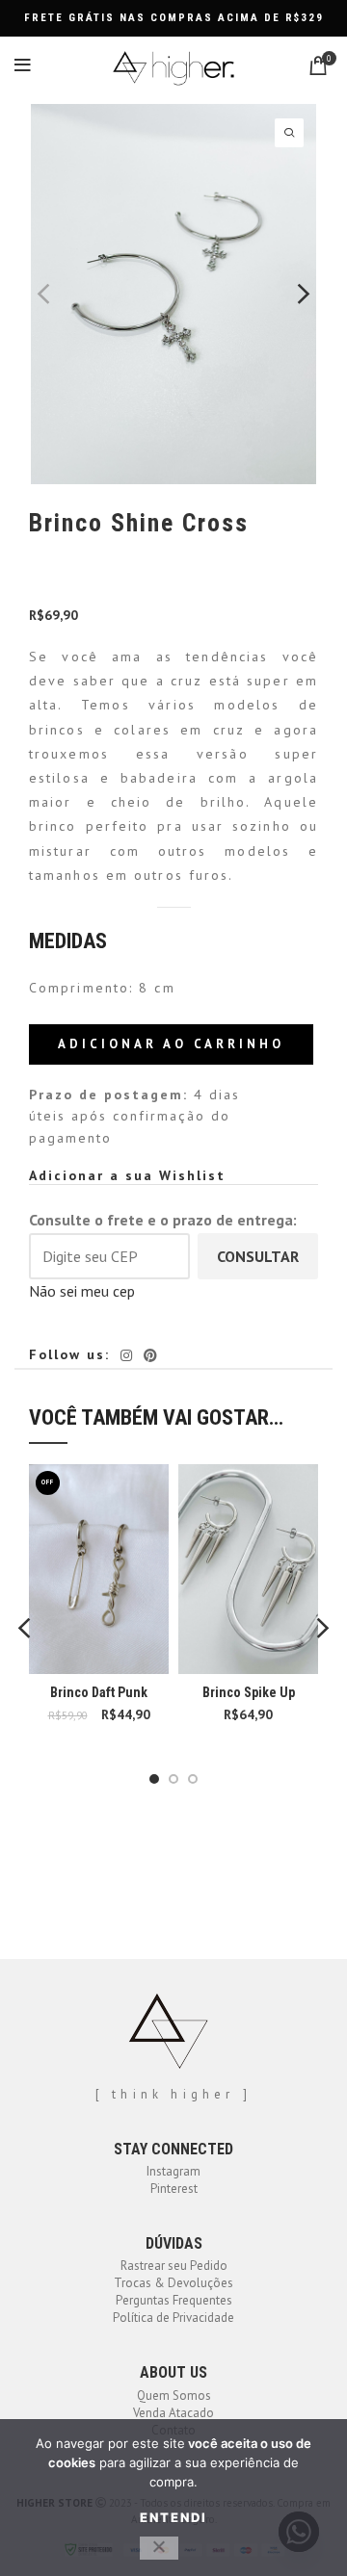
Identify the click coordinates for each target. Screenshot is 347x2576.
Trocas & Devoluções (173, 2283)
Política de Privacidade (173, 2318)
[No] (159, 2548)
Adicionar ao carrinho (171, 1044)
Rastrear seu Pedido (174, 2266)
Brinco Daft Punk (99, 1692)
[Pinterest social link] (150, 1355)
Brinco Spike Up (249, 1692)
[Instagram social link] (126, 1355)
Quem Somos (174, 2396)
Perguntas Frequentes (174, 2300)
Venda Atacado (173, 2413)
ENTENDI (173, 2517)
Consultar (258, 1256)
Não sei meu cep (82, 1291)
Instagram (173, 2171)
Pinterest (174, 2189)
